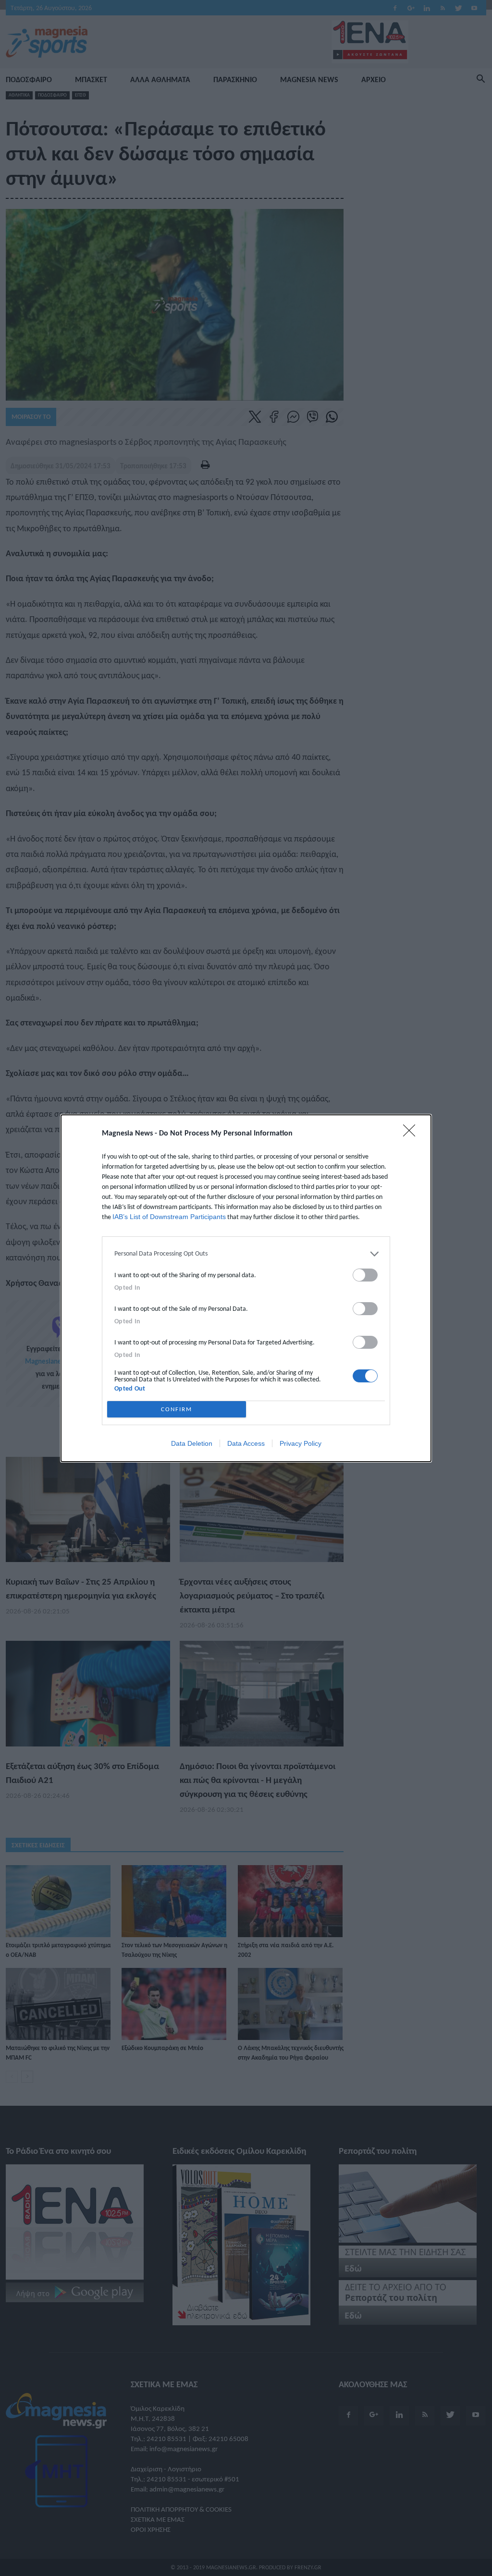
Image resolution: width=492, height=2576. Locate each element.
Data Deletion (192, 1443)
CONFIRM (177, 1409)
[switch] (365, 1275)
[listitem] (246, 1254)
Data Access (246, 1443)
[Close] (412, 1134)
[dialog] (246, 1288)
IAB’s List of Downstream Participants (169, 1217)
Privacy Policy (301, 1443)
